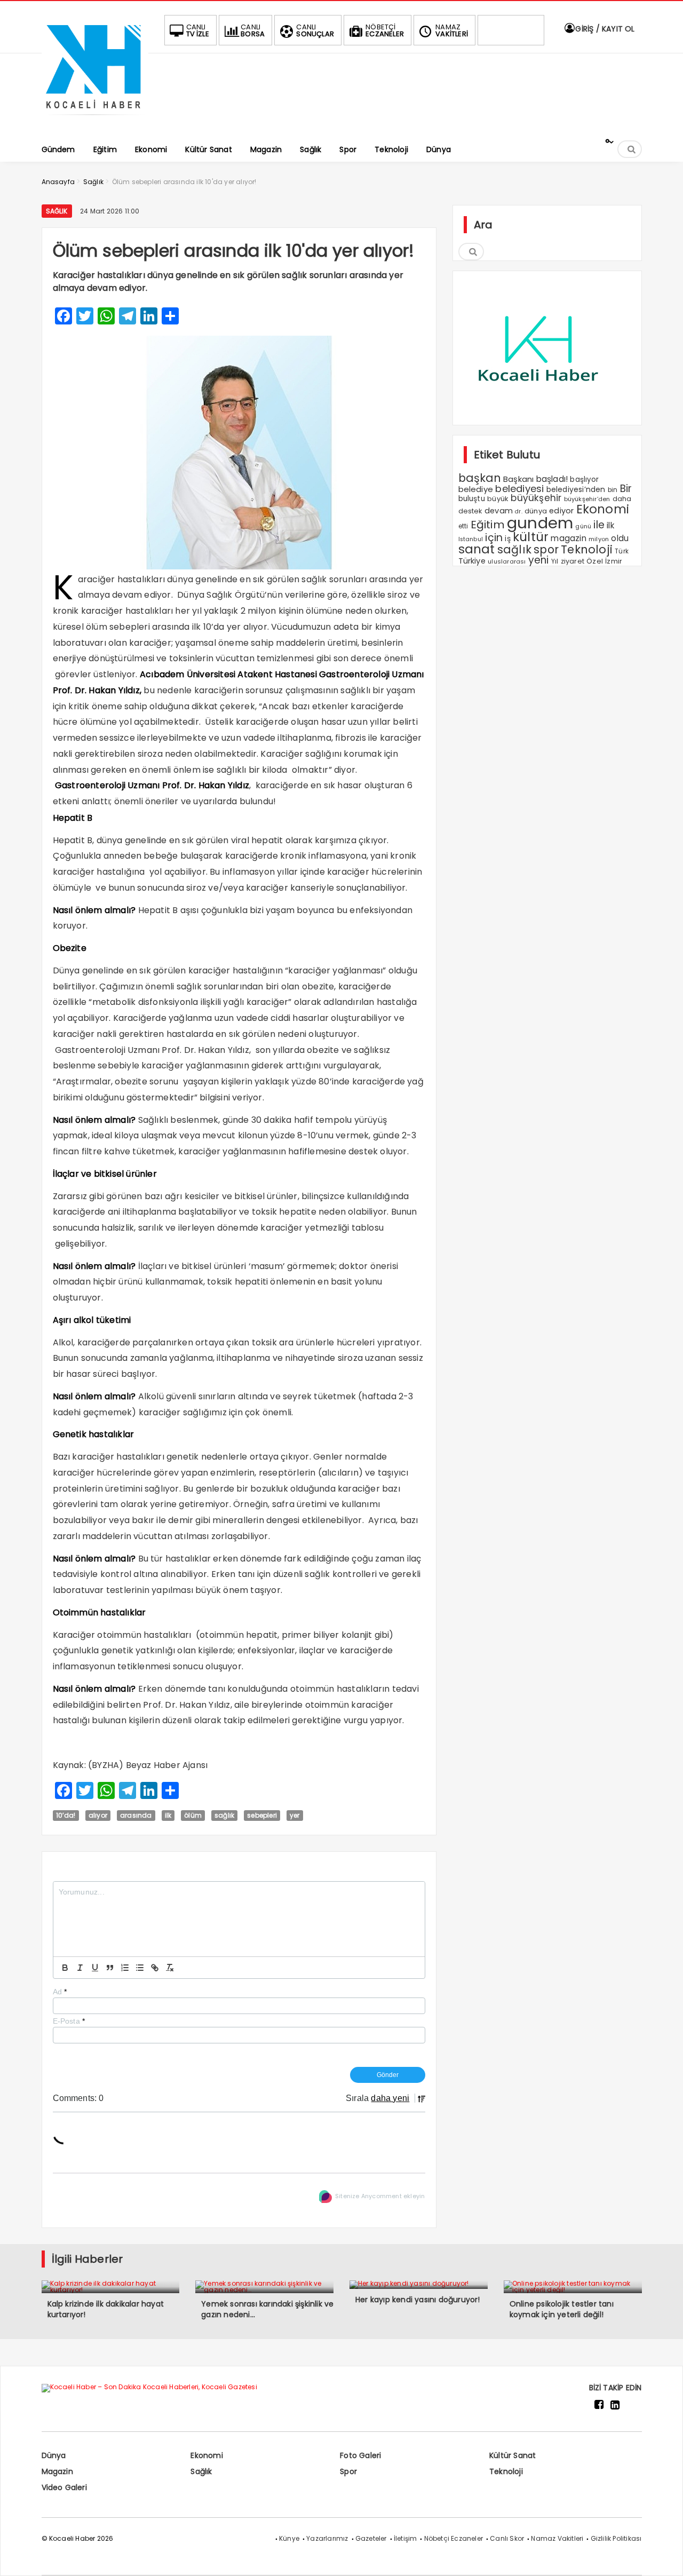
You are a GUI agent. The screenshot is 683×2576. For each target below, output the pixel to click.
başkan (480, 478)
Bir (626, 489)
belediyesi (519, 489)
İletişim (406, 2538)
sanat (477, 549)
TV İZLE (198, 30)
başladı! (552, 479)
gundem (540, 523)
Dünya (54, 2455)
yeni (539, 560)
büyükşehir (536, 498)
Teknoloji (587, 549)
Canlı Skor (507, 2538)
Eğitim (488, 525)
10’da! (66, 1815)
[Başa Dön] (664, 2557)
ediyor (561, 511)
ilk (168, 1815)
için (494, 538)
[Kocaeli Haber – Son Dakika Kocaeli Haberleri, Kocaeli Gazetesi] (95, 119)
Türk (622, 551)
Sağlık (57, 211)
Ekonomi (603, 509)
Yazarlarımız (327, 2538)
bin (613, 490)
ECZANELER (385, 30)
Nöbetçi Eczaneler (454, 2538)
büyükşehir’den (587, 499)
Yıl (555, 561)
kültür (531, 537)
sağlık (224, 1815)
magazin (568, 538)
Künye (289, 2538)
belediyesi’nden (576, 489)
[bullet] (140, 1968)
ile (599, 525)
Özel (595, 561)
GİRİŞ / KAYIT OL (604, 29)
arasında (136, 1815)
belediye (476, 489)
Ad (60, 1992)
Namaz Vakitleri (557, 2538)
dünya (536, 511)
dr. (519, 512)
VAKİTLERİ (452, 30)
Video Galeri (64, 2487)
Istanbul (471, 539)
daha (622, 499)
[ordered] (125, 1968)
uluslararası (507, 561)
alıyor (98, 1815)
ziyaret (573, 561)
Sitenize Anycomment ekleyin (380, 2196)
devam (499, 511)
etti (463, 526)
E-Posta (69, 2021)
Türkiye (472, 561)
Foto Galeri (360, 2455)
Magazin (57, 2471)
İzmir (614, 561)
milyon (599, 539)
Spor (348, 2471)
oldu (620, 538)
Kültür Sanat (513, 2455)
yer (295, 1815)
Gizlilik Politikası (616, 2538)
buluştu (472, 499)
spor (546, 549)
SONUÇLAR (315, 30)
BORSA (253, 30)
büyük (498, 499)
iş (507, 538)
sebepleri (262, 1815)
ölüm (193, 1815)
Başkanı (518, 479)
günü (583, 526)
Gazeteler (371, 2538)
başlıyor (584, 479)
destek (470, 511)
